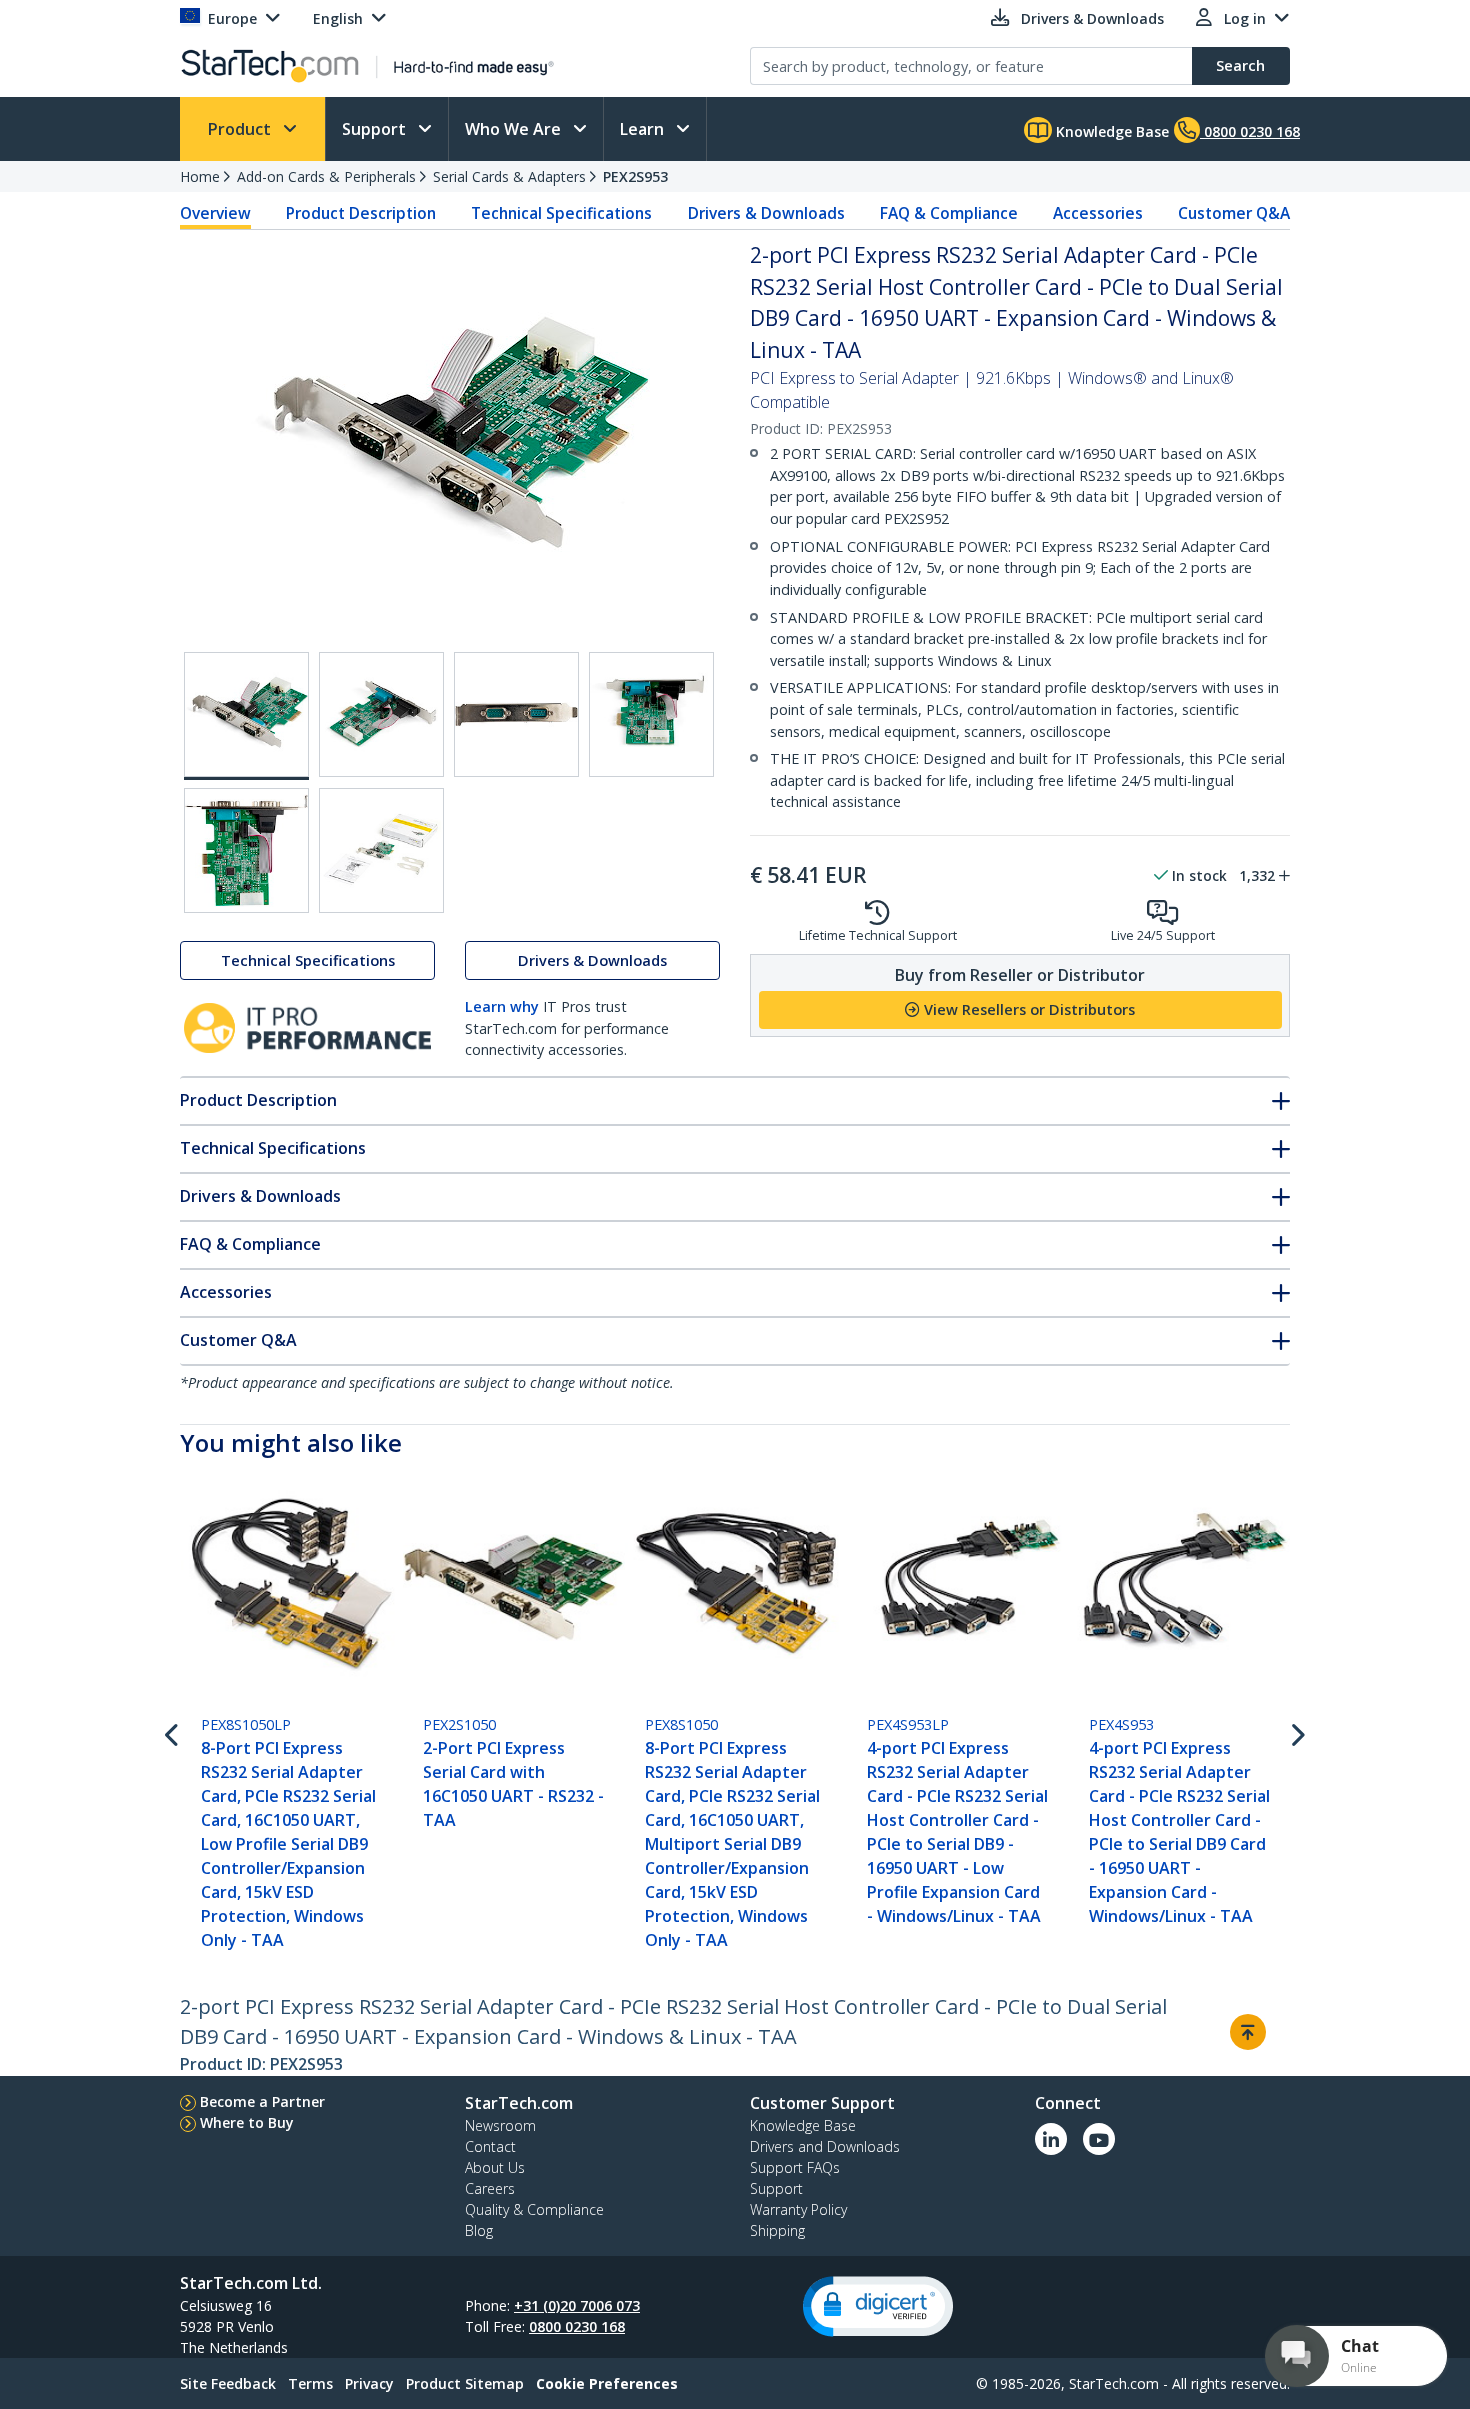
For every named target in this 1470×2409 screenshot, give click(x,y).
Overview (215, 213)
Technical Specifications (561, 213)
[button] (878, 2306)
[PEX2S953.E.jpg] (246, 850)
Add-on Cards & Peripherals (326, 176)
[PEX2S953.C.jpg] (516, 714)
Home (200, 176)
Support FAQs (795, 2167)
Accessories (1098, 213)
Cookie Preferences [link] (607, 2383)
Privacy (369, 2383)
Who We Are (515, 129)
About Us (495, 2167)
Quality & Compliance (534, 2209)
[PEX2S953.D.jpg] (651, 714)
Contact (490, 2146)
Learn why (502, 1006)
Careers (490, 2188)
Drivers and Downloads (825, 2146)
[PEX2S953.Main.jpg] (246, 716)
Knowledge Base (1110, 131)
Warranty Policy (798, 2209)
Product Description (361, 213)
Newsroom (500, 2125)
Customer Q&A (1234, 213)
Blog (479, 2230)
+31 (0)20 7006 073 (577, 2305)
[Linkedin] (1051, 2139)
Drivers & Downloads (766, 213)
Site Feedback (228, 2383)
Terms (310, 2383)
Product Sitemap (465, 2383)
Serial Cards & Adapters (509, 176)
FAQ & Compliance (949, 213)
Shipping (777, 2230)
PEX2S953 (635, 176)
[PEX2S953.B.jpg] (381, 714)
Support (376, 129)
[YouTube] (1099, 2139)
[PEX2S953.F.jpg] (381, 850)
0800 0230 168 (577, 2326)
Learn (644, 129)
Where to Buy (247, 2122)
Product (241, 129)
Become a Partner (262, 2101)
